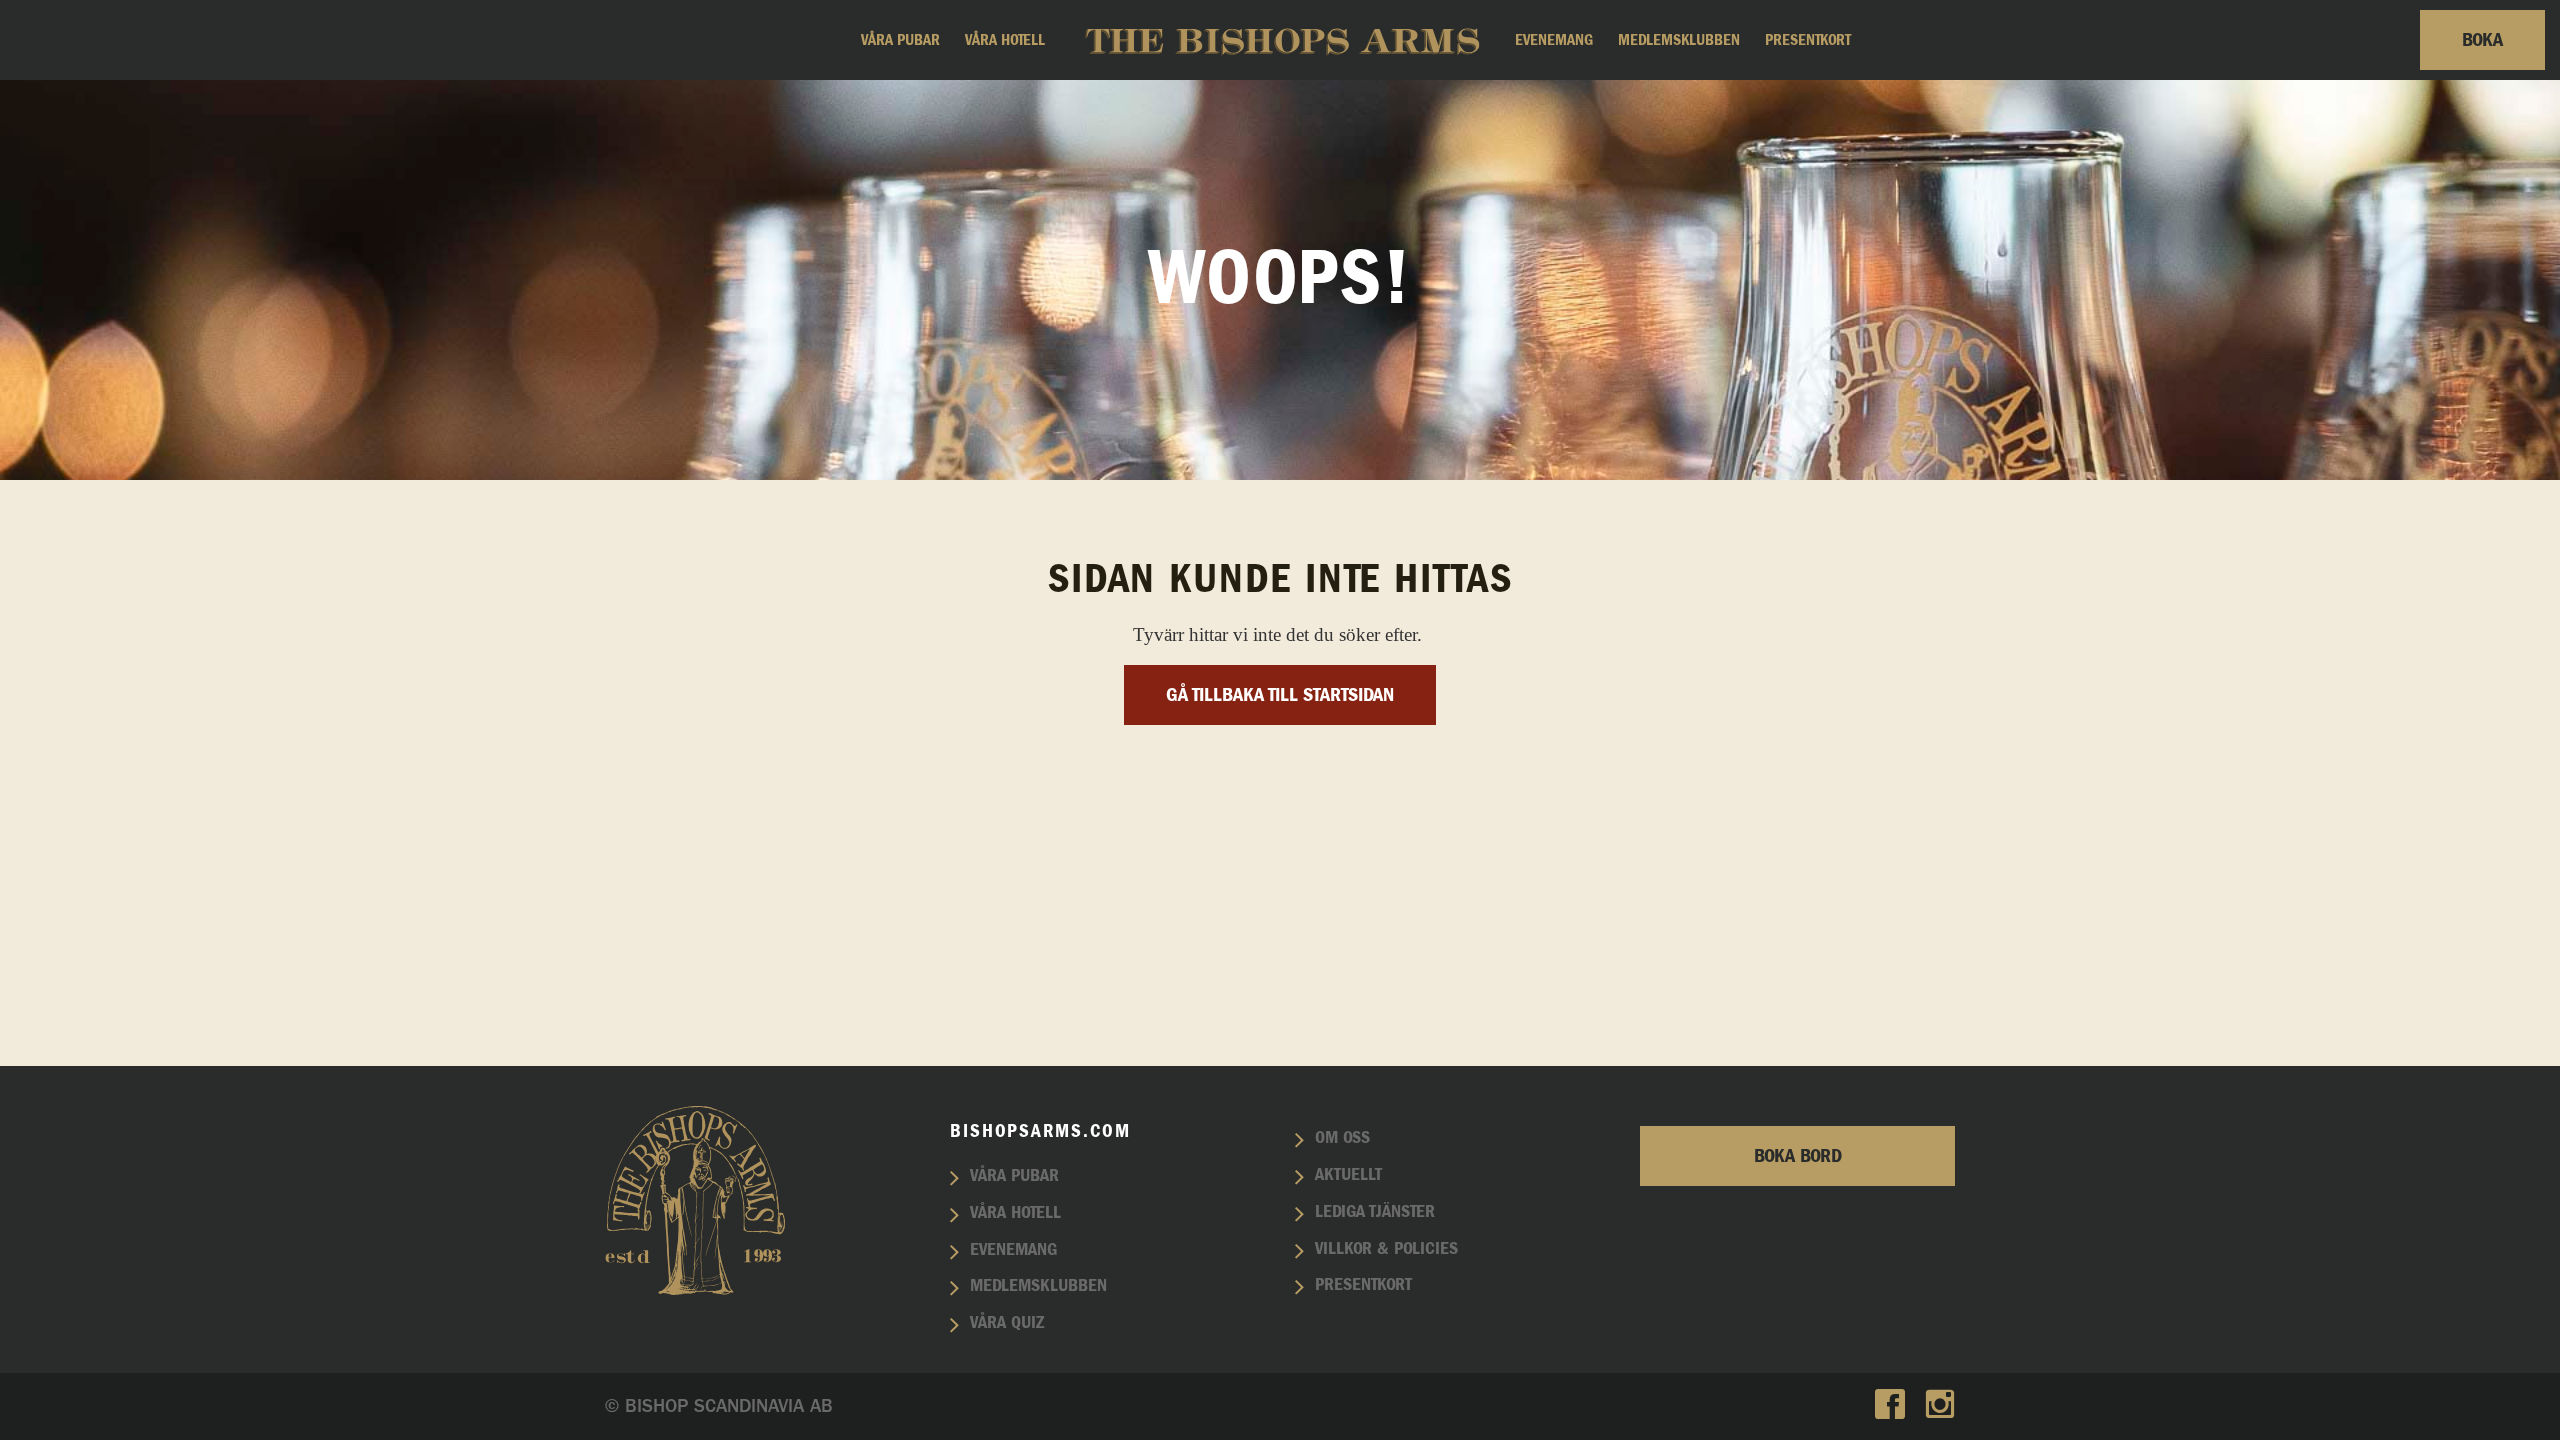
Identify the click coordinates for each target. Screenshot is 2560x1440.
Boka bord (1798, 1156)
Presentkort (1808, 40)
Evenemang (1554, 40)
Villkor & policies (1386, 1249)
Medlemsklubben (1679, 40)
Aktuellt (1348, 1175)
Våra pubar (900, 40)
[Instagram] (1940, 1406)
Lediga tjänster (1375, 1212)
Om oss (1342, 1138)
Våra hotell (1005, 40)
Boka (2482, 40)
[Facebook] (1890, 1406)
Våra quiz (1007, 1323)
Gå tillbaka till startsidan (1280, 695)
